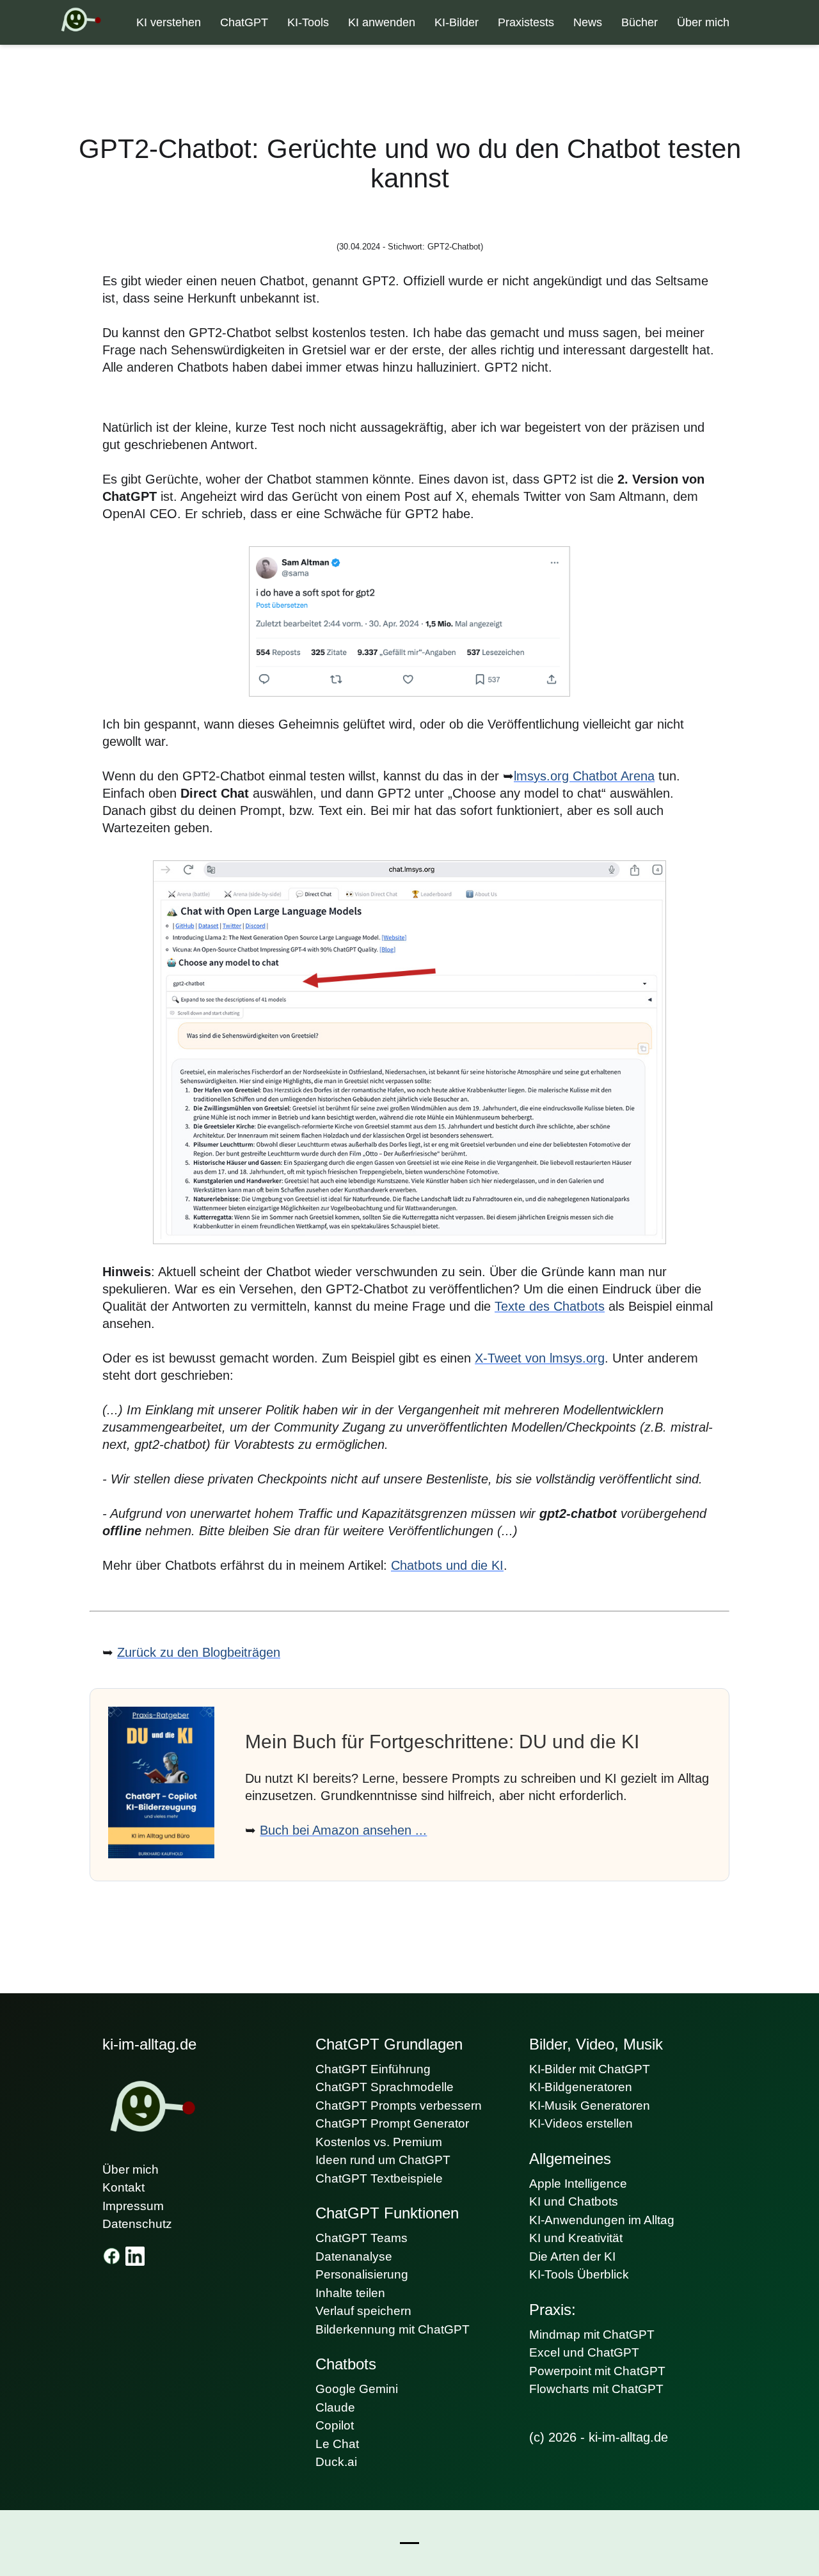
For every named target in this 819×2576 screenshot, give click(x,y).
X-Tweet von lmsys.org (540, 1358)
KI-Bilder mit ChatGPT (590, 2069)
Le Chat (337, 2444)
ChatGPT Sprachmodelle (385, 2087)
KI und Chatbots (574, 2201)
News (588, 22)
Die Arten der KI (572, 2256)
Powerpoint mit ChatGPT (597, 2371)
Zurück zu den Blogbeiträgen (199, 1652)
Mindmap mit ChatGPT (592, 2335)
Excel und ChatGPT (584, 2352)
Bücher (640, 22)
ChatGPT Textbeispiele (379, 2178)
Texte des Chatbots (550, 1306)
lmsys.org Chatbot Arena (584, 776)
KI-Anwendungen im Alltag (602, 2220)
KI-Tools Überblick (579, 2274)
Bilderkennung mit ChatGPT (393, 2329)
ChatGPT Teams (362, 2238)
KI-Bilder (457, 22)
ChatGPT (244, 22)
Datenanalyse (354, 2256)
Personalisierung (362, 2274)
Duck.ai (336, 2462)
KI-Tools (308, 22)
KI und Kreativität (576, 2238)
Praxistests (526, 22)
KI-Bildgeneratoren (581, 2087)
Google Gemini (357, 2389)
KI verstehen (169, 22)
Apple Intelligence (578, 2184)
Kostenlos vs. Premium (379, 2142)
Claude (335, 2407)
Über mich (703, 22)
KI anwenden (382, 22)
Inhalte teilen (350, 2293)
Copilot (335, 2425)
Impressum (133, 2206)
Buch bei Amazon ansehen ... (343, 1830)
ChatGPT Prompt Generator (392, 2123)
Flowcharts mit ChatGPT (596, 2389)
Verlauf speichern (363, 2311)
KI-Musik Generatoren (590, 2106)
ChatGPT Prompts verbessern (399, 2106)
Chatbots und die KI (447, 1565)
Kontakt (123, 2187)
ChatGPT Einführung (373, 2069)
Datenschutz (137, 2224)
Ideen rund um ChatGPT (383, 2160)
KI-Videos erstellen (581, 2123)
